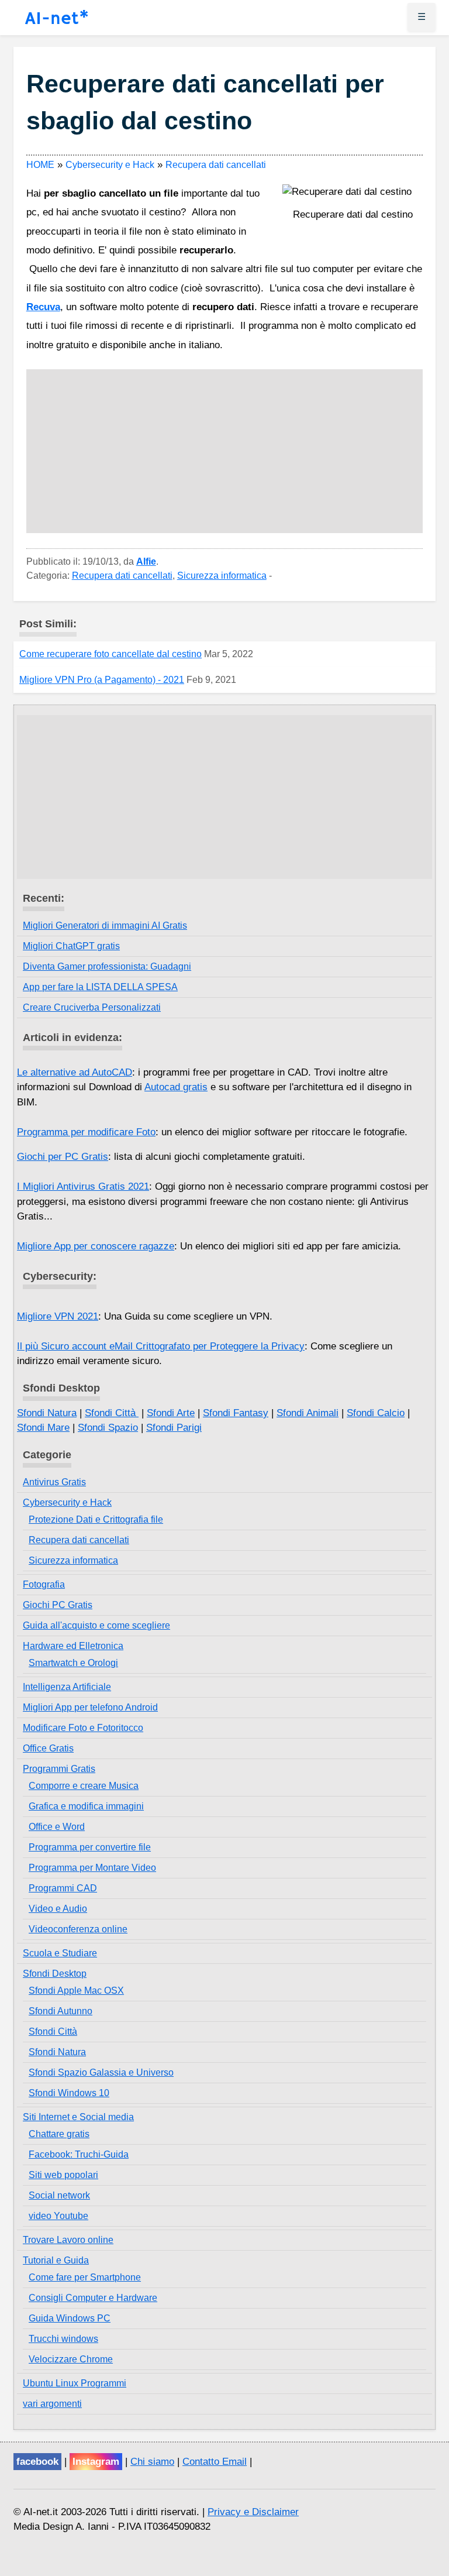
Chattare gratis (59, 2134)
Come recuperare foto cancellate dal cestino (110, 654)
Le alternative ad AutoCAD (75, 1072)
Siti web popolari (63, 2175)
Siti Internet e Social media (78, 2117)
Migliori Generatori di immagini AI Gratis (105, 925)
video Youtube (58, 2216)
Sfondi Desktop (55, 1974)
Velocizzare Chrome (71, 2359)
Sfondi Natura (47, 1413)
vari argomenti (52, 2404)
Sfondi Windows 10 (69, 2093)
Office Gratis (48, 1748)
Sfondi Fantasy (236, 1413)
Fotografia (44, 1584)
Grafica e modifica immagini (86, 1806)
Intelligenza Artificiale (67, 1687)
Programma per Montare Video (92, 1868)
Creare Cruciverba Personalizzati (92, 1007)
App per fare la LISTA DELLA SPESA (100, 987)
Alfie (146, 561)
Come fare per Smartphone (85, 2277)
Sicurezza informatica (222, 576)
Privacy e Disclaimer (253, 2512)
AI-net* (57, 19)
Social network (59, 2195)
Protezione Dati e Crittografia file (96, 1519)
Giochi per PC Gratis (63, 1157)
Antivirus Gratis (54, 1482)
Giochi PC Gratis (58, 1605)
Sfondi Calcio (376, 1413)
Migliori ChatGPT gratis (71, 946)
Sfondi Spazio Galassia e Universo (101, 2072)
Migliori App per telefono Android (90, 1707)
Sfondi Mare (43, 1428)
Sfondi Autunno (61, 2011)
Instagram (96, 2462)
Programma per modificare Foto (86, 1132)
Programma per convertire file (90, 1847)
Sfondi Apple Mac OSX (76, 1991)
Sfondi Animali (308, 1413)
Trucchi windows (63, 2339)
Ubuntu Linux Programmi (75, 2383)
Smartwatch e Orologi (73, 1663)
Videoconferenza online (78, 1929)
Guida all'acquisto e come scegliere (96, 1625)
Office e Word (57, 1827)
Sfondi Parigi (174, 1428)
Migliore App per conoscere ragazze (96, 1246)
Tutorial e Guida (56, 2260)
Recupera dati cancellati (122, 576)
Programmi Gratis (59, 1769)
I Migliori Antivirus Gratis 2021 (83, 1186)
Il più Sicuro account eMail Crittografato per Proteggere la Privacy (161, 1346)
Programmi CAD (63, 1888)
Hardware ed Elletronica (73, 1646)
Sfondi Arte (171, 1413)
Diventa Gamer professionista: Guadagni (107, 966)
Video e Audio (58, 1909)
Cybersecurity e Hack (67, 1502)
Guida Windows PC (70, 2318)
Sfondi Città (112, 1413)
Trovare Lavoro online (68, 2240)
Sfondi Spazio (108, 1428)
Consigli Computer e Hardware (93, 2298)
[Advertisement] (225, 451)
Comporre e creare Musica (84, 1786)
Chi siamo (152, 2462)
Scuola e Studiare (60, 1953)
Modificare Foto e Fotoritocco (83, 1728)
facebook (37, 2462)
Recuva (43, 307)
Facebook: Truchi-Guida (79, 2154)
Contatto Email (215, 2462)
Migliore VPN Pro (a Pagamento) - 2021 (102, 680)
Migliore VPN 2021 (58, 1316)
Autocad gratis (176, 1087)
